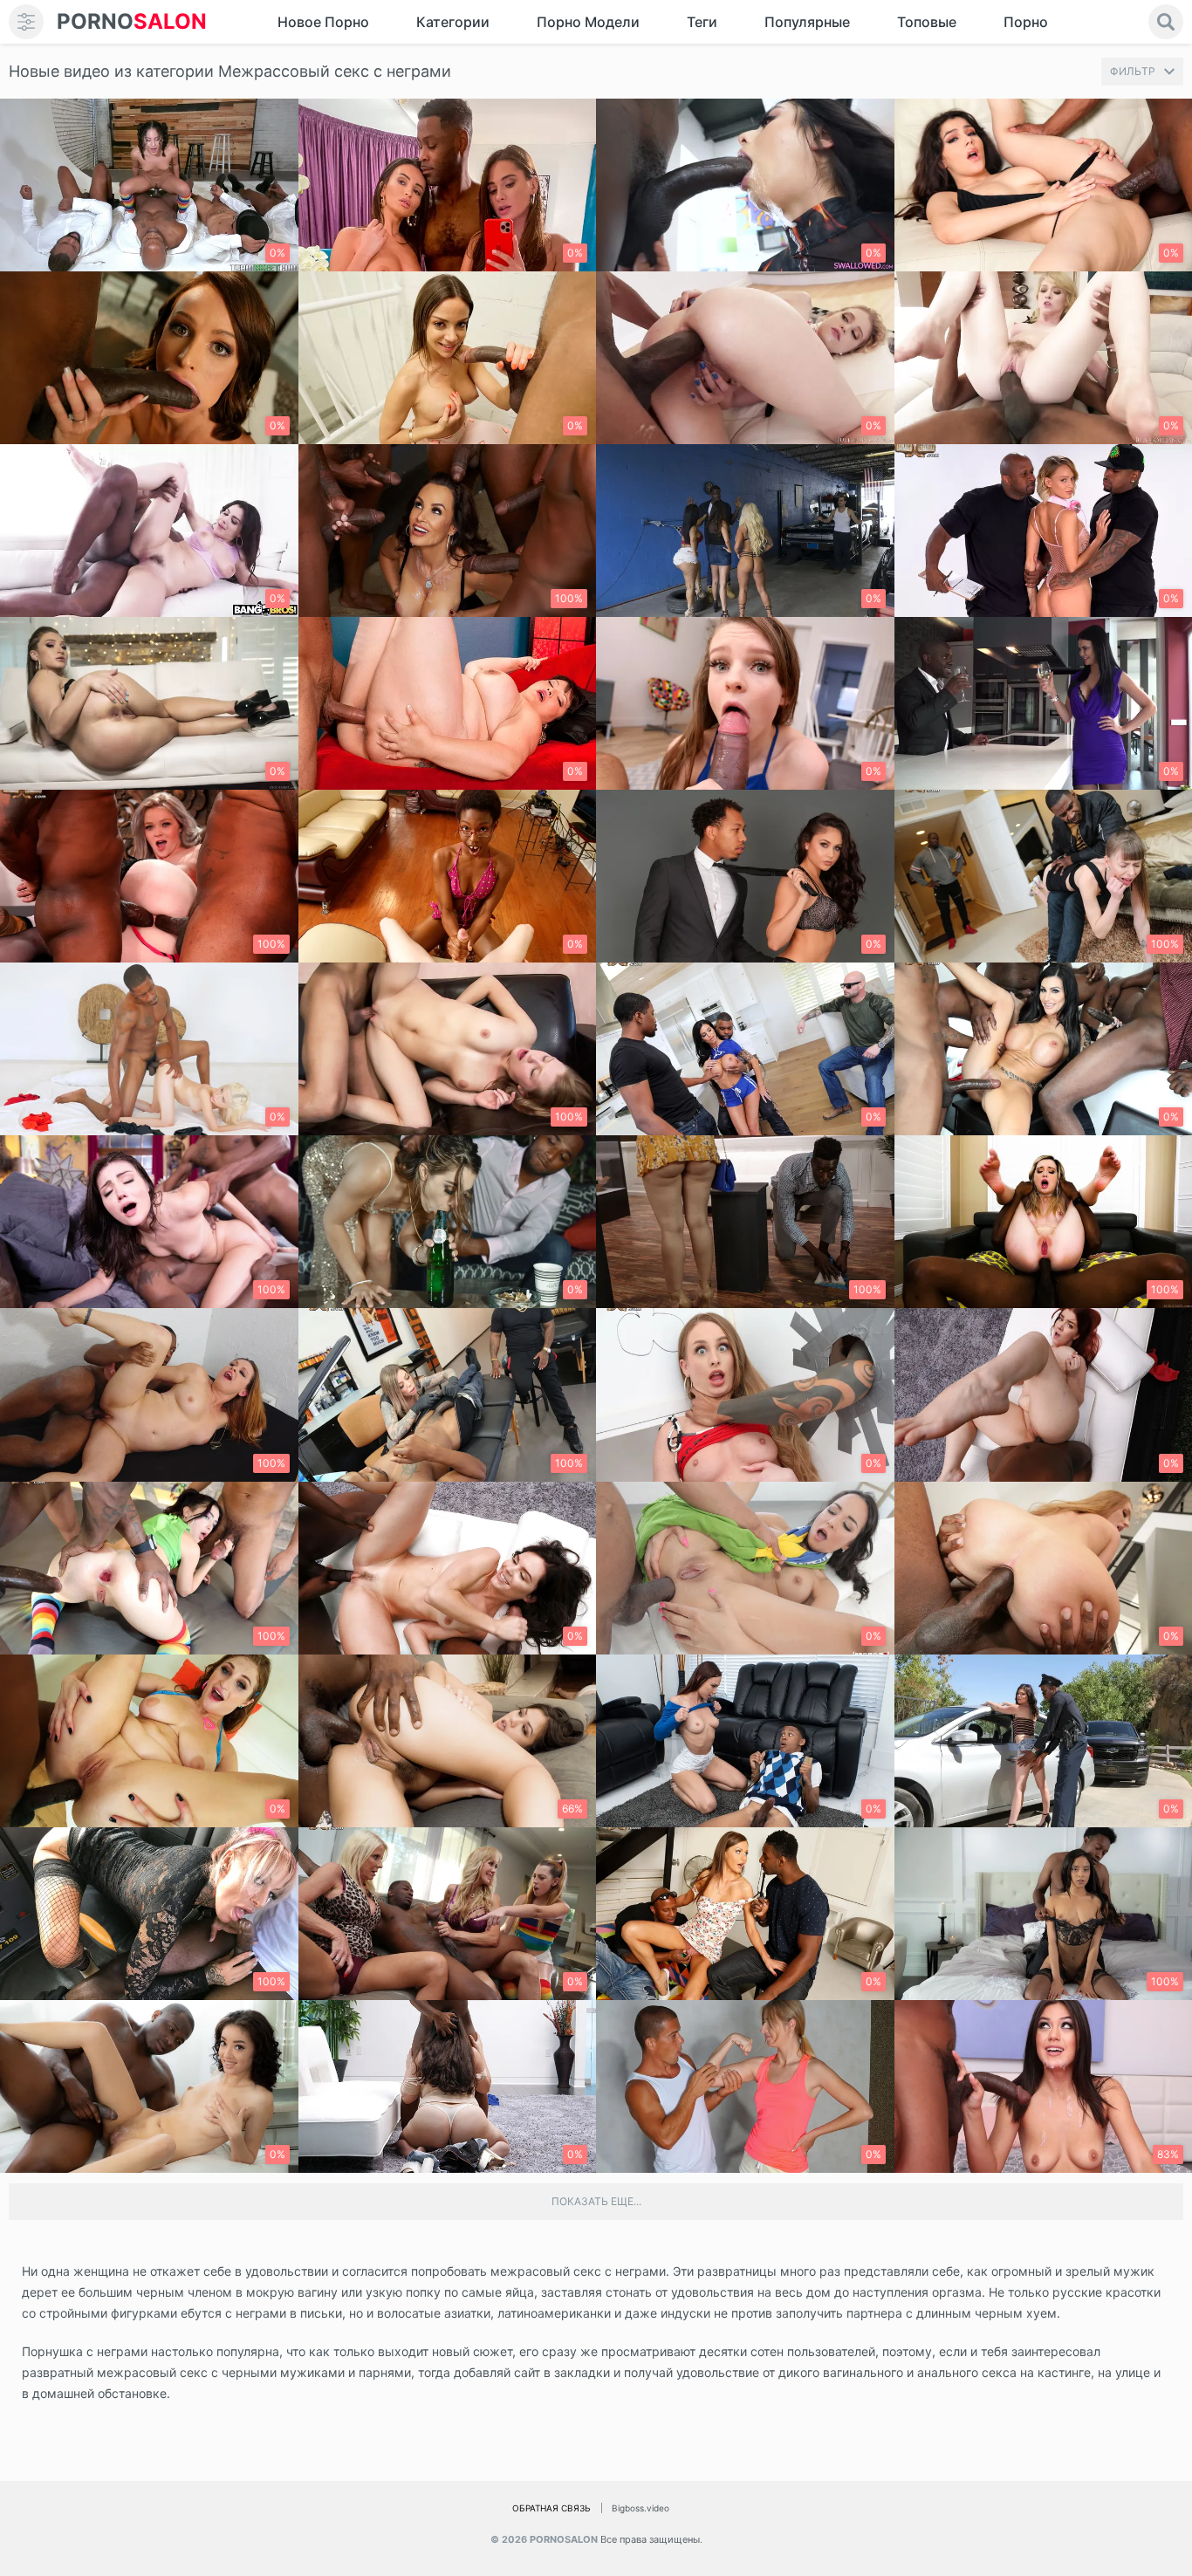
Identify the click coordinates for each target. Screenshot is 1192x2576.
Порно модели (588, 22)
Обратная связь (551, 2508)
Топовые (927, 22)
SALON (132, 21)
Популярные (807, 22)
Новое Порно (323, 22)
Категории (453, 22)
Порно (1026, 22)
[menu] (26, 22)
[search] (1166, 22)
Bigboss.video (641, 2508)
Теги (702, 22)
